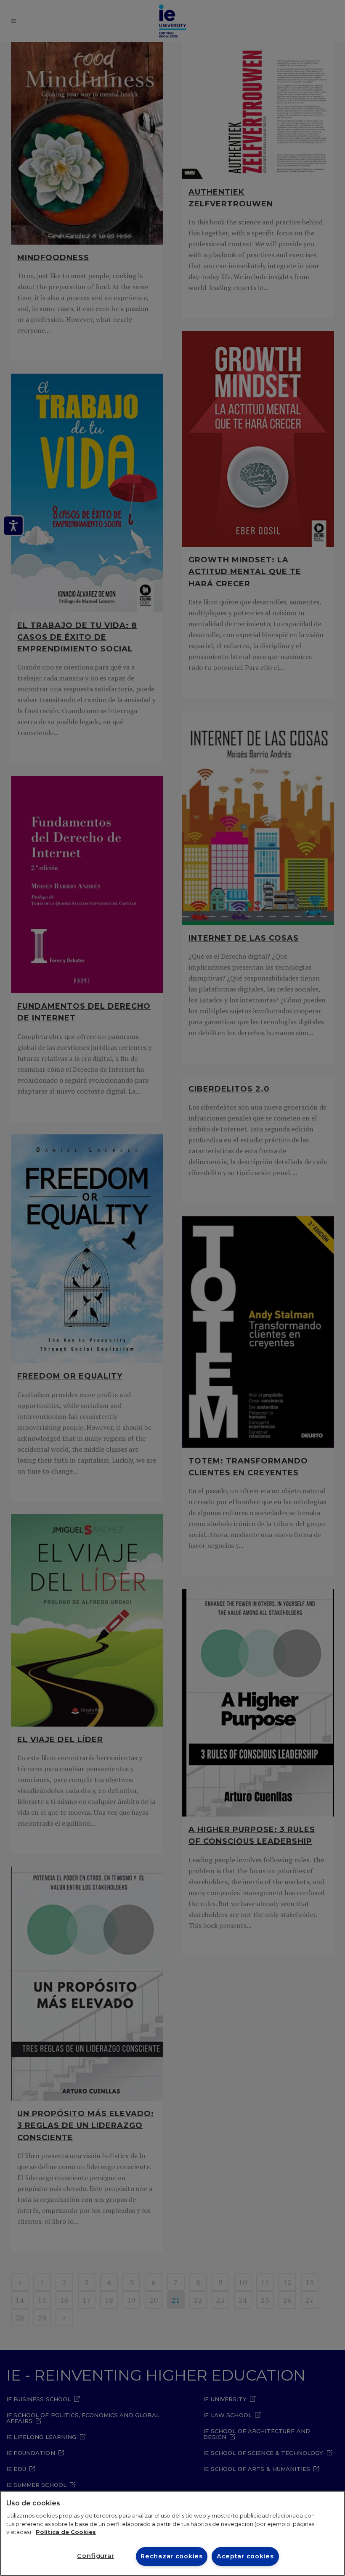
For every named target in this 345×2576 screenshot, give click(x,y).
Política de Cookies (66, 2532)
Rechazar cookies (172, 2556)
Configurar (96, 2556)
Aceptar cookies (245, 2556)
